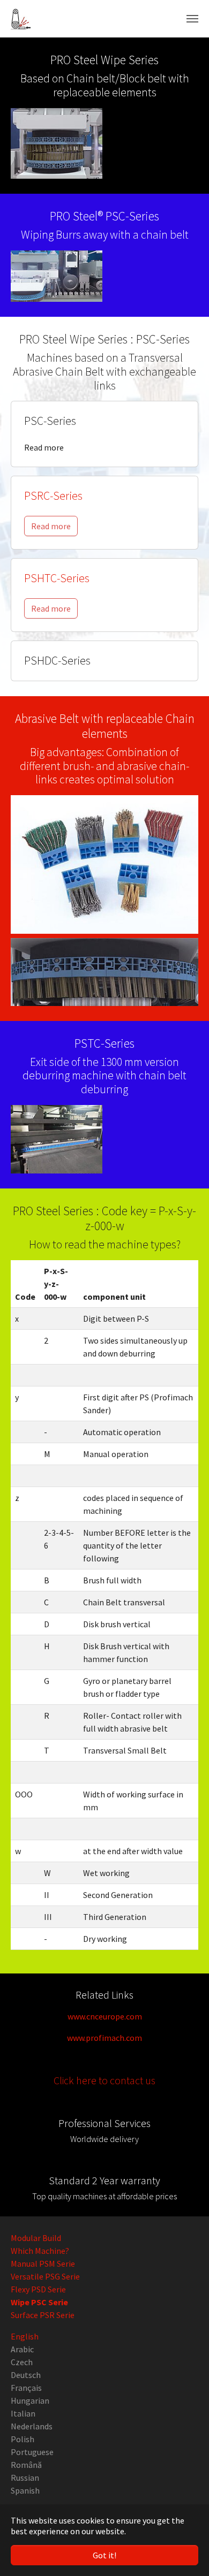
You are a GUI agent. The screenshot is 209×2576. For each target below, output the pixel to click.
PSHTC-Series (57, 578)
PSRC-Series (53, 496)
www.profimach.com (104, 2038)
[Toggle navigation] (192, 19)
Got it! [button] (104, 2555)
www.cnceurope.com (105, 2016)
